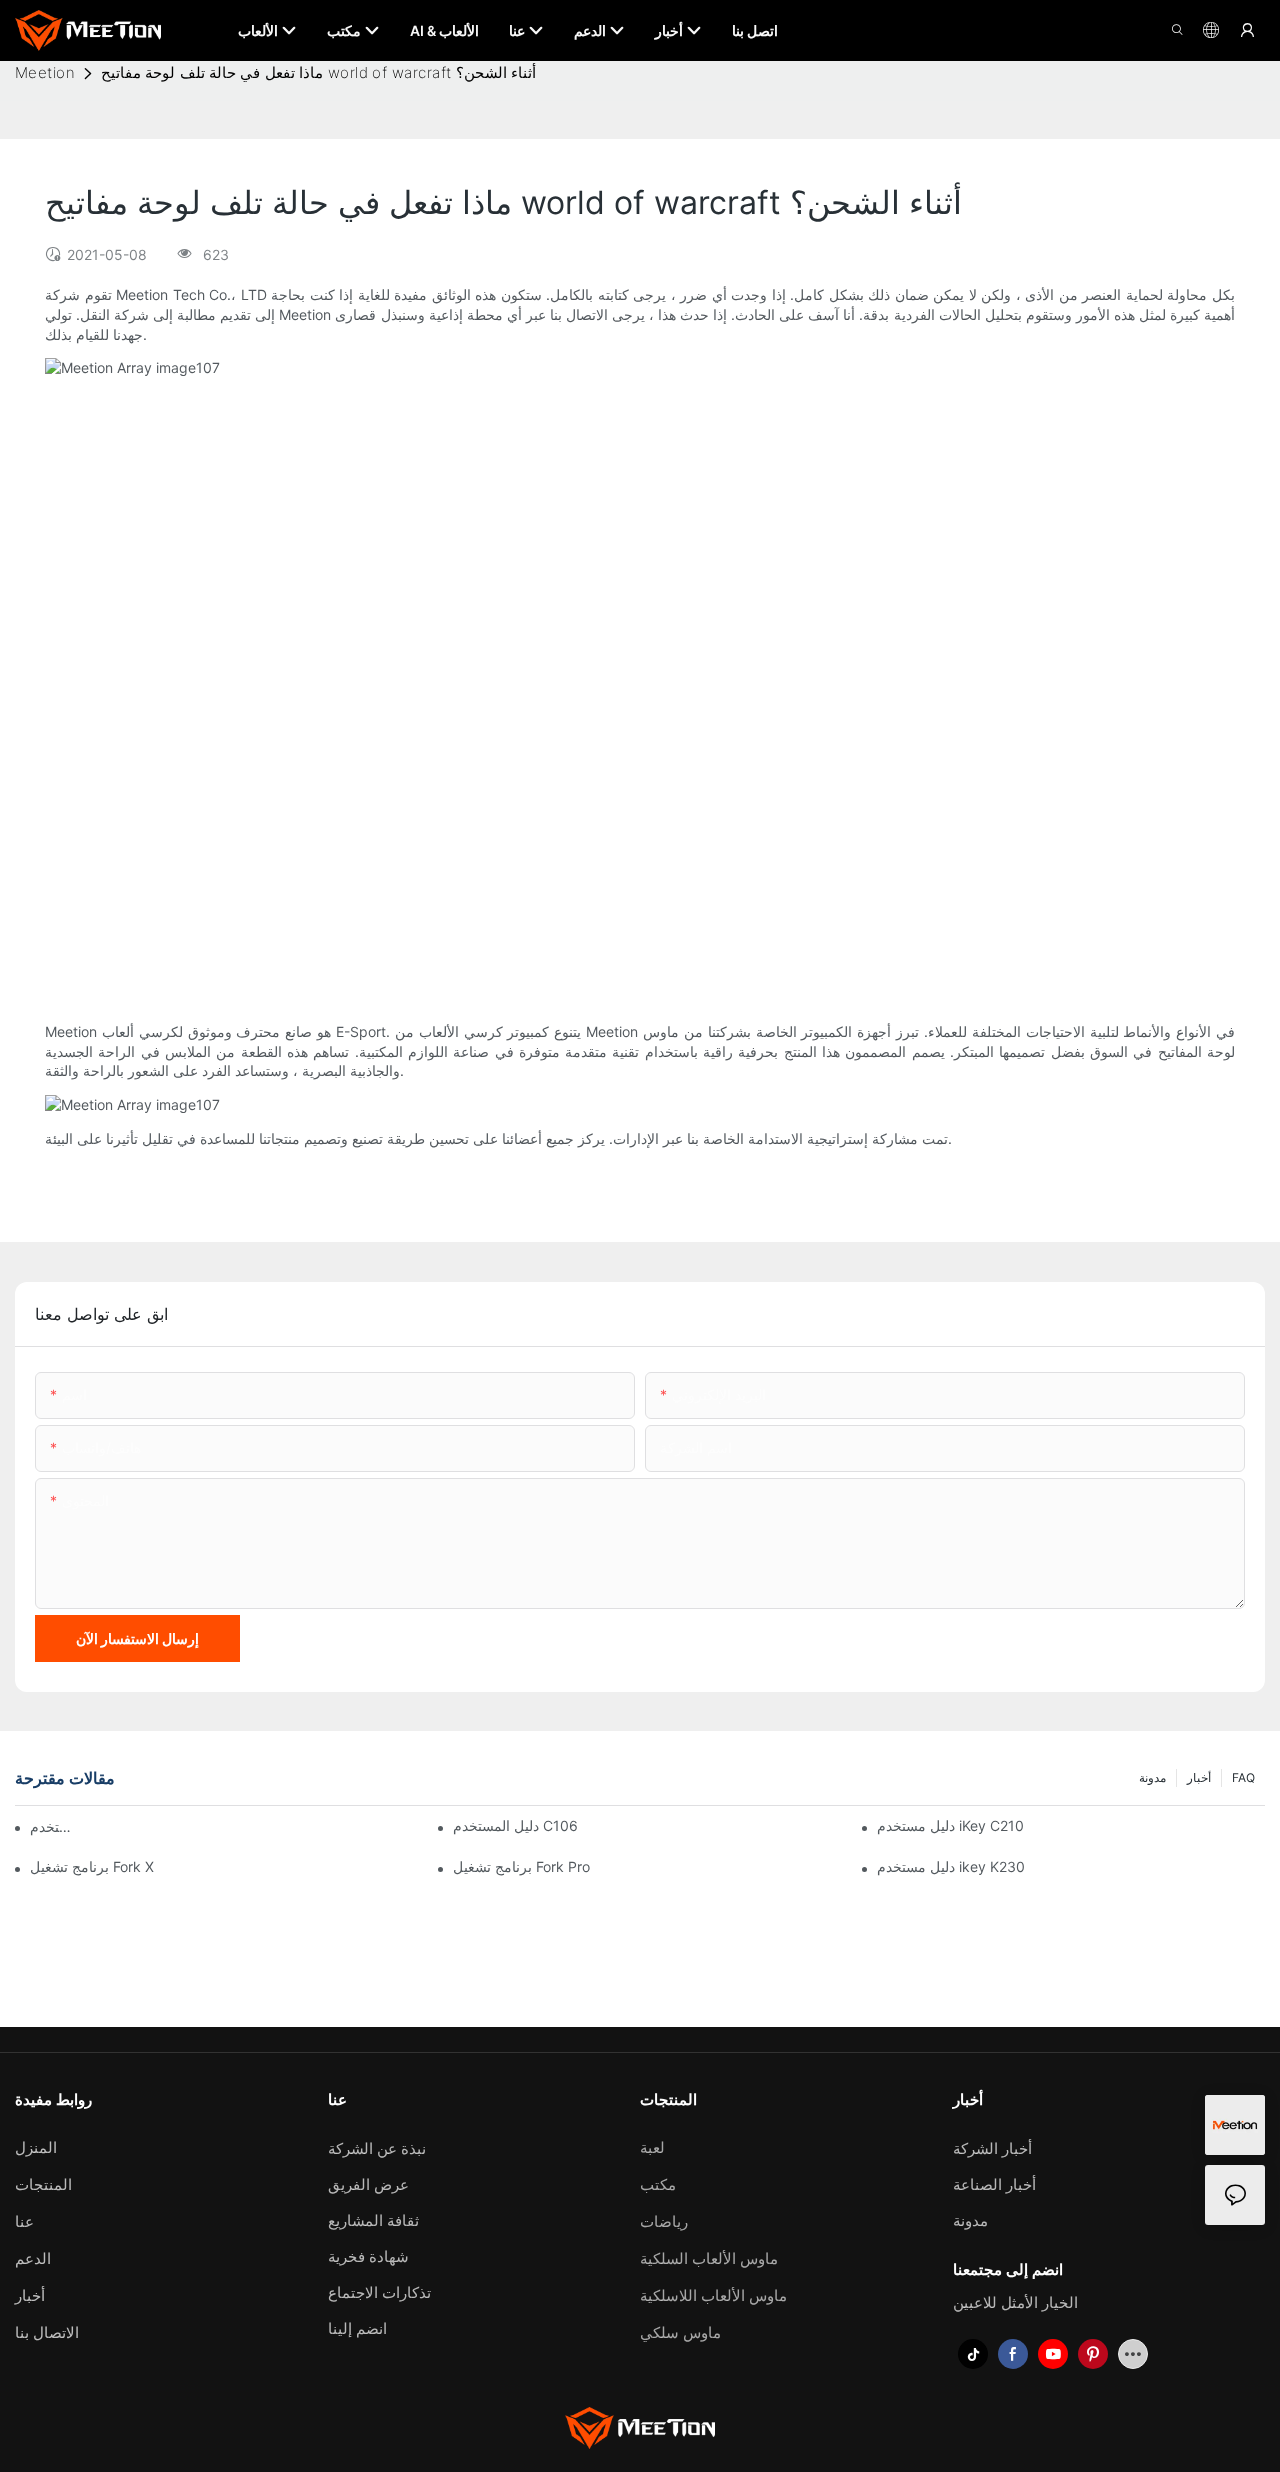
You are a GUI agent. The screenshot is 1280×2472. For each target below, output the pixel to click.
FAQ (1243, 1777)
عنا (24, 2221)
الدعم (33, 2258)
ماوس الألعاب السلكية (709, 2258)
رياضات (664, 2221)
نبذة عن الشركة (377, 2148)
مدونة (1152, 1777)
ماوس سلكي (680, 2332)
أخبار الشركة (992, 2148)
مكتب (658, 2184)
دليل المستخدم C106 (515, 1825)
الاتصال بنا (47, 2332)
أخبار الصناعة (994, 2184)
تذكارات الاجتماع (379, 2292)
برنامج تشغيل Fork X (92, 1866)
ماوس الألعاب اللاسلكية (713, 2295)
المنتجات (43, 2184)
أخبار (1199, 1777)
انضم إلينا (357, 2328)
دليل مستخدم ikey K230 (951, 1866)
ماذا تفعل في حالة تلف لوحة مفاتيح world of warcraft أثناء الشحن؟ (319, 72)
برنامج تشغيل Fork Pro (521, 1866)
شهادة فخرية (368, 2256)
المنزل (36, 2147)
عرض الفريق (368, 2184)
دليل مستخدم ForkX (56, 1826)
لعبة (652, 2147)
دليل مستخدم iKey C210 (950, 1825)
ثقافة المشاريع (373, 2220)
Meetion (45, 72)
